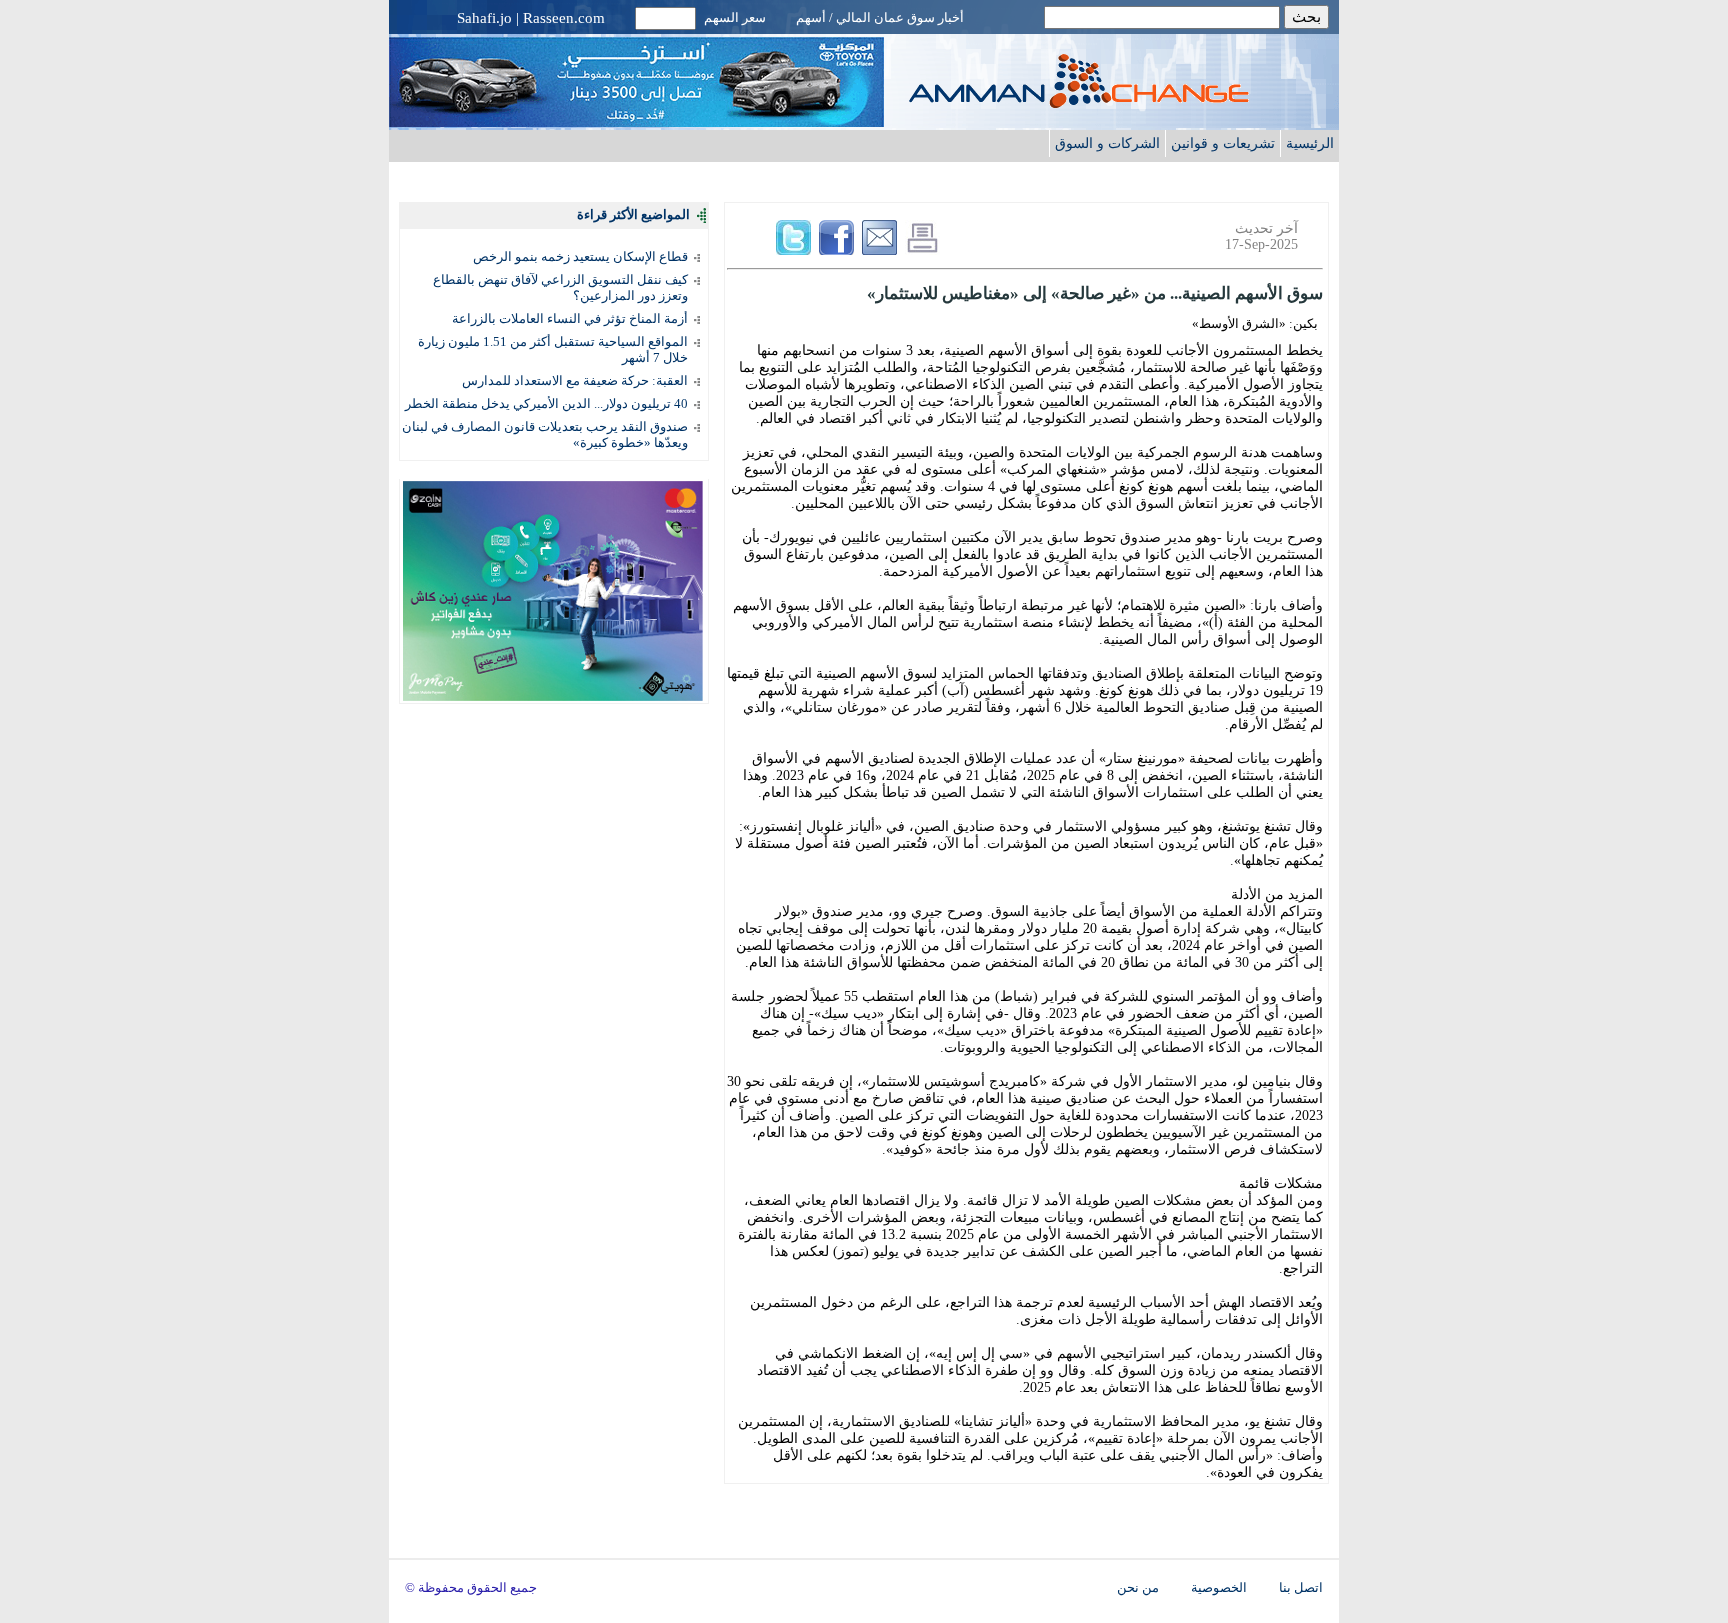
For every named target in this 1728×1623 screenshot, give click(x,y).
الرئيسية (1310, 143)
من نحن (1138, 1588)
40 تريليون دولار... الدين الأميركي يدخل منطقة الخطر (546, 403)
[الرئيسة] (1119, 102)
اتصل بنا (1301, 1588)
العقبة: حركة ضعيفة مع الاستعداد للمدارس (575, 380)
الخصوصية (1219, 1588)
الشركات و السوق (1107, 143)
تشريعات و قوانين (1223, 143)
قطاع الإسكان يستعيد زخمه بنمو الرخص (580, 256)
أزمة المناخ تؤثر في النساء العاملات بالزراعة (570, 318)
